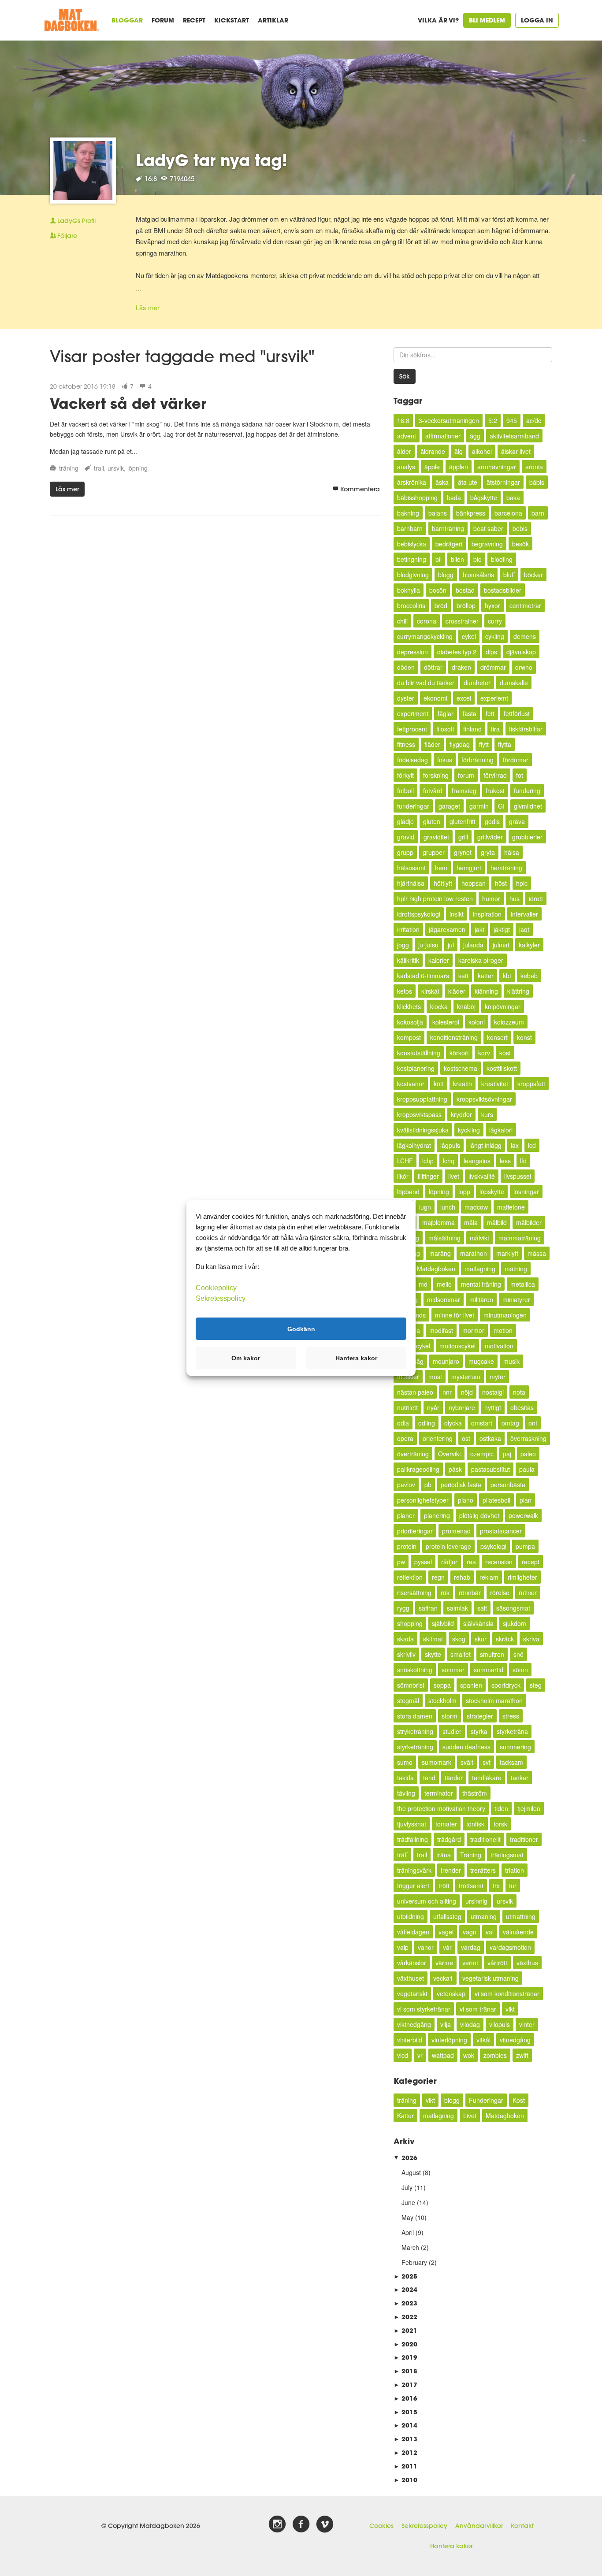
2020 (405, 2344)
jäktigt (502, 929)
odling (427, 1423)
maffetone (511, 1207)
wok (469, 2055)
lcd (532, 1145)
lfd (523, 1161)
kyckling (469, 1130)
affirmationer (443, 436)
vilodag (470, 2024)
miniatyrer (516, 1299)
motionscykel (457, 1346)
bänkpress (471, 513)
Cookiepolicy (216, 1288)
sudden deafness (466, 1747)
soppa (442, 1685)
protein (407, 1546)
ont (533, 1423)
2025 (405, 2276)
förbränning (478, 760)
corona (427, 621)
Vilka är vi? (438, 20)
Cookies (381, 2526)
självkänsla (478, 1623)
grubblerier (527, 837)
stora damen (415, 1716)
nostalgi (493, 1392)
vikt (510, 2009)
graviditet (436, 837)
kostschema (461, 1068)
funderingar (413, 806)
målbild (497, 1222)
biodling (502, 559)
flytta (505, 744)
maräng (440, 1253)
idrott (536, 898)
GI (501, 806)
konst (524, 1037)
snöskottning (415, 1670)
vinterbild (410, 2040)
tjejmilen (529, 1808)
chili (402, 621)
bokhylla (409, 590)
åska (442, 482)
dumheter (477, 683)
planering (437, 1515)
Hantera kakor (451, 2546)
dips (491, 652)
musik (511, 1361)
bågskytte (484, 497)
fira (495, 729)
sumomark (437, 1762)
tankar (520, 1778)
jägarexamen (447, 929)
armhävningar (497, 467)
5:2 (493, 420)
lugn (425, 1207)
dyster (406, 698)
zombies (495, 2055)
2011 (405, 2466)
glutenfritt (463, 821)
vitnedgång (515, 2040)
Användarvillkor (479, 2526)
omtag (510, 1423)
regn (438, 1577)
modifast (441, 1330)
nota (519, 1392)
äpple (432, 467)
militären (481, 1299)
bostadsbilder (503, 590)
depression (412, 652)
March (410, 2247)
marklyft (507, 1253)
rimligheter (522, 1577)
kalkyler (529, 945)
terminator (439, 1793)
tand (429, 1778)
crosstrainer (462, 621)
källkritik (408, 960)
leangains (477, 1161)
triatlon (515, 1870)
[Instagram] (277, 2524)
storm (450, 1716)
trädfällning (412, 1839)
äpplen (459, 467)
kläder (457, 991)
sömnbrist (411, 1685)
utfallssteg (447, 1916)
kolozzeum (509, 1022)
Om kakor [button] (246, 1358)
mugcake (481, 1361)
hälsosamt (411, 868)
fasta (470, 713)
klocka (439, 1006)
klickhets (409, 1006)
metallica (523, 1284)
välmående (518, 1932)
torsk (500, 1824)
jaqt (524, 929)
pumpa (525, 1546)
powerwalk (523, 1515)
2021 (405, 2330)
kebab (529, 976)
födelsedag (412, 760)
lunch (448, 1207)
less (505, 1161)
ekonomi (435, 698)
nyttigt (493, 1407)
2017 (405, 2385)
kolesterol (446, 1022)
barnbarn (410, 528)
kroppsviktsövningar (484, 1099)
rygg (403, 1608)
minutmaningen (505, 1315)
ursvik (116, 468)
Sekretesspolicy (424, 2526)
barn (538, 513)
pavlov (406, 1485)
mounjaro (446, 1361)
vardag (471, 1947)
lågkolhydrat (414, 1145)
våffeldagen (413, 1932)
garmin (479, 806)
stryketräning (415, 1731)
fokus (445, 760)
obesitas (522, 1407)
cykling (495, 636)
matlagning (480, 1269)
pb (428, 1485)
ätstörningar (503, 482)
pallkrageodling (418, 1469)
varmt (470, 1963)
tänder (454, 1778)
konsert (497, 1037)
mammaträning (520, 1238)
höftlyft (443, 883)
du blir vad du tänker (426, 683)
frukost (495, 791)
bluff (509, 575)
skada (405, 1639)
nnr (447, 1392)
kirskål (430, 991)
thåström (475, 1793)
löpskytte (492, 1191)
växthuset (411, 1978)
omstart (482, 1423)
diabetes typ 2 (457, 652)
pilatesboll (496, 1500)
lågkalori (501, 1130)
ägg (475, 436)
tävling (406, 1793)
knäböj (466, 1006)
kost (505, 1053)
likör (403, 1176)
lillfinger (428, 1176)
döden (406, 667)
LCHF (405, 1161)
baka (513, 497)
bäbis (537, 482)
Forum (163, 20)
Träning (471, 1855)
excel (464, 698)
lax (515, 1145)
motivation (499, 1346)
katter (486, 976)
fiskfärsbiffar (526, 729)
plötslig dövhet (479, 1515)
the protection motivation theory (441, 1808)
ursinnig (476, 1901)
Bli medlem (487, 20)
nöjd (467, 1392)
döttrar (433, 667)
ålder (404, 451)
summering (515, 1747)
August (411, 2172)
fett (490, 713)
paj (507, 1454)
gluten (432, 821)
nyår (433, 1407)
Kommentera (360, 489)
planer (406, 1515)
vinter (527, 2024)
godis (492, 821)
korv (484, 1053)
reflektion (410, 1577)
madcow (476, 1207)
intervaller (524, 914)
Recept (194, 20)
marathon (474, 1253)
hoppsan (474, 883)
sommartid (489, 1670)
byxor (492, 605)
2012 (405, 2452)
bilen (457, 559)
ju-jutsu (428, 945)
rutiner (528, 1592)
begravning (487, 544)
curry (495, 621)
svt (487, 1762)
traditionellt (485, 1839)
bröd (441, 605)
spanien (471, 1685)
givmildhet (528, 806)
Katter (405, 2116)
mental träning (481, 1284)
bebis (520, 528)
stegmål (408, 1700)
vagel (446, 1932)
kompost (409, 1037)
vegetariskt (412, 1993)
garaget (449, 806)
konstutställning (419, 1053)
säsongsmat (513, 1608)
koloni (477, 1022)
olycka (453, 1423)
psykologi (493, 1546)
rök (445, 1592)
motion (503, 1330)
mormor (473, 1330)
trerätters (483, 1870)
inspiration (487, 914)
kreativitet (495, 1084)
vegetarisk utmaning (491, 1978)
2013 (405, 2439)
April (408, 2232)
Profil (76, 221)
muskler (408, 1377)
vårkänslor (412, 1963)
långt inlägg (485, 1145)
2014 (405, 2425)
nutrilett (407, 1407)
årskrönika (412, 482)
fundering (527, 791)
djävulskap (521, 652)
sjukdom (515, 1623)
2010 (405, 2480)
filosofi (445, 729)
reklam (489, 1577)
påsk (455, 1469)
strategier (480, 1716)
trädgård (449, 1839)
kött (439, 1084)
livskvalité (482, 1176)
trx (496, 1886)
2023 (405, 2303)
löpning (137, 468)
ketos (405, 991)
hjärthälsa (411, 883)
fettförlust (517, 713)
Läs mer (148, 307)
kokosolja (410, 1022)
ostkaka (490, 1438)
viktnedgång (414, 2024)
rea (471, 1562)
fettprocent (412, 729)
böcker (533, 575)
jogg (403, 945)
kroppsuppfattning (422, 1099)
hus (515, 898)
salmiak (457, 1608)
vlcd (403, 2055)
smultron (492, 1654)
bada (454, 497)
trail (99, 468)
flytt (484, 744)
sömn (520, 1670)
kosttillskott (502, 1068)
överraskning (528, 1438)
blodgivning (413, 575)
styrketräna (512, 1731)
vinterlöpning (449, 2040)
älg (459, 451)
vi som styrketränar (424, 2009)
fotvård (433, 791)
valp (403, 1947)
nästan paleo (415, 1392)
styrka (479, 1731)
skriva (531, 1639)
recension (499, 1562)
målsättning (444, 1238)
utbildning (411, 1916)
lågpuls (450, 1145)
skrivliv (406, 1654)
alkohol (482, 451)
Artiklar (273, 20)
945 (512, 420)
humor (491, 898)
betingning (412, 559)
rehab (462, 1577)
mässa (537, 1253)
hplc (522, 883)
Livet (470, 2116)
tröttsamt (471, 1886)
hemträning (506, 868)
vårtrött (497, 1963)
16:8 (403, 420)
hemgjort (469, 868)
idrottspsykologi (419, 914)
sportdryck (506, 1685)
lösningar (526, 1191)
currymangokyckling (425, 636)
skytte (433, 1654)
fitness (406, 744)
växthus (527, 1963)
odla (403, 1423)
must (435, 1377)
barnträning (448, 528)
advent (407, 436)
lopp (464, 1191)
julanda (473, 945)
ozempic (482, 1454)
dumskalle (514, 683)
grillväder (490, 837)
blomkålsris (478, 575)
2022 (405, 2317)
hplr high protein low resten (435, 898)
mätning (516, 1269)
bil (438, 559)
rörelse (500, 1592)
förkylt (405, 775)
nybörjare (462, 1407)
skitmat (433, 1639)
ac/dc (534, 420)
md (423, 1284)
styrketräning (415, 1747)
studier (452, 1731)
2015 (405, 2412)
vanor (426, 1947)
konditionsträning (454, 1037)
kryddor (461, 1114)
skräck (505, 1639)
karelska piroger (481, 960)
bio (478, 559)
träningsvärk (414, 1870)
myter (498, 1377)
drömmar (493, 667)
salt (482, 1608)
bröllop (466, 605)
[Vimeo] (325, 2524)
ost (466, 1438)
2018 (405, 2371)
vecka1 (443, 1978)
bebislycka (412, 544)
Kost (519, 2100)
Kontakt (522, 2526)
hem (441, 868)
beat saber (488, 528)
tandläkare (487, 1778)
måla (471, 1222)
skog (459, 1639)
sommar (453, 1670)
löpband (408, 1191)
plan (526, 1500)
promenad (456, 1531)
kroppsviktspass (419, 1114)
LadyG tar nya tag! (212, 160)
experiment (413, 713)
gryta (488, 852)
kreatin (463, 1084)
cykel (469, 636)
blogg (446, 575)
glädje (405, 821)
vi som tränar (478, 2009)
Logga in (537, 20)
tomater (446, 1824)
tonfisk (475, 1824)
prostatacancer (501, 1531)
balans (438, 513)
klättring (518, 991)
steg (536, 1685)
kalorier (439, 960)
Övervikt (450, 1454)
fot (520, 775)
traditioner (524, 1839)
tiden (501, 1808)
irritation (408, 929)
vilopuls (500, 2024)
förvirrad (495, 775)
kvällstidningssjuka (423, 1130)
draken (461, 667)
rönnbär (470, 1592)
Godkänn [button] (301, 1329)
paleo (528, 1454)
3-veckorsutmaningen (449, 420)
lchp (428, 1161)
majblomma (438, 1222)
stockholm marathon (494, 1700)
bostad (465, 590)
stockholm (442, 1700)
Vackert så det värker (128, 403)
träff (402, 1855)
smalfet (461, 1654)
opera (405, 1438)
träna (444, 1855)
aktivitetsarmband (514, 436)
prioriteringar (415, 1531)
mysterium (466, 1377)
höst (501, 883)
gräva (517, 821)
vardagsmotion (510, 1947)
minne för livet (455, 1315)
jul (451, 945)
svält (467, 1762)
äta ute (468, 482)
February (414, 2262)
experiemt (494, 698)
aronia (534, 467)
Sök (405, 376)
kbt (507, 976)
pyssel (423, 1562)
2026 (405, 2158)
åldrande (433, 451)
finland (472, 729)
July (407, 2187)
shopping (410, 1623)
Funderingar (486, 2100)
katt (463, 976)
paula (527, 1469)
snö (518, 1654)
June (408, 2202)
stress (511, 1716)
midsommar (444, 1299)
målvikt (479, 1238)
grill (463, 837)
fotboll (405, 791)
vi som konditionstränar (507, 1993)
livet (454, 1176)
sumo (405, 1762)
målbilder (529, 1222)
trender (451, 1870)
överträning (413, 1454)
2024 (405, 2289)
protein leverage (448, 1546)
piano (466, 1500)
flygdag (460, 744)
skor (481, 1639)
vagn (470, 1932)
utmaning (484, 1916)
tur (513, 1886)
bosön (438, 590)
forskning (436, 775)
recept (531, 1562)
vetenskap (451, 1993)
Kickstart (232, 20)
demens (525, 636)
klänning (486, 991)
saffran (428, 1608)
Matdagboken (436, 1269)
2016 (405, 2398)
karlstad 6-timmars (423, 976)
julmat (501, 945)
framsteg (464, 791)
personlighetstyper (423, 1500)
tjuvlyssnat (412, 1824)
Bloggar (127, 20)
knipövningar (503, 1006)
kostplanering (416, 1068)
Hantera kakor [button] (356, 1358)
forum (466, 775)
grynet (463, 852)
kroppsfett (531, 1084)
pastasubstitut (491, 1469)
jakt (479, 929)
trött (444, 1886)
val (490, 1932)
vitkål (483, 2040)
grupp (405, 852)
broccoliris (411, 605)
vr (420, 2055)
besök (520, 544)
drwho (524, 667)
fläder (432, 744)
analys (406, 467)
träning (69, 468)
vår (447, 1947)
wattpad (443, 2055)
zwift (522, 2055)
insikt (457, 914)
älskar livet (516, 451)
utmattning (521, 1916)
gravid (406, 837)
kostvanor (411, 1084)
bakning (408, 513)
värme (444, 1963)
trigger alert (413, 1886)
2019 (405, 2357)
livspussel (518, 1176)
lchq (449, 1161)
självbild (443, 1623)
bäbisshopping (417, 497)
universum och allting (427, 1901)
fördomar (516, 760)
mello (444, 1284)
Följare (67, 236)
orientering (438, 1438)
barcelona (508, 513)
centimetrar (525, 605)
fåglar (446, 713)
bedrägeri (449, 544)
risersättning (414, 1592)
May (407, 2217)
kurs (487, 1114)
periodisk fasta (461, 1485)
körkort (459, 1053)
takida (405, 1778)
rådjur (449, 1562)
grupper (434, 852)
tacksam (511, 1762)
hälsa (512, 852)
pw (401, 1562)
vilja (446, 2024)
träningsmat (507, 1855)
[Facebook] (301, 2524)
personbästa (508, 1485)
